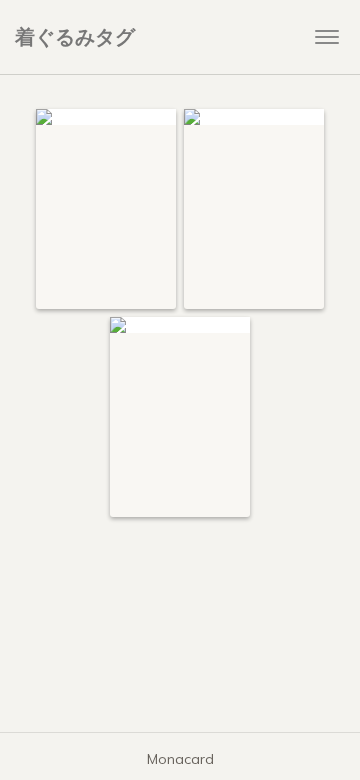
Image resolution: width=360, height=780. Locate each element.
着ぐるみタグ (75, 36)
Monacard (180, 759)
